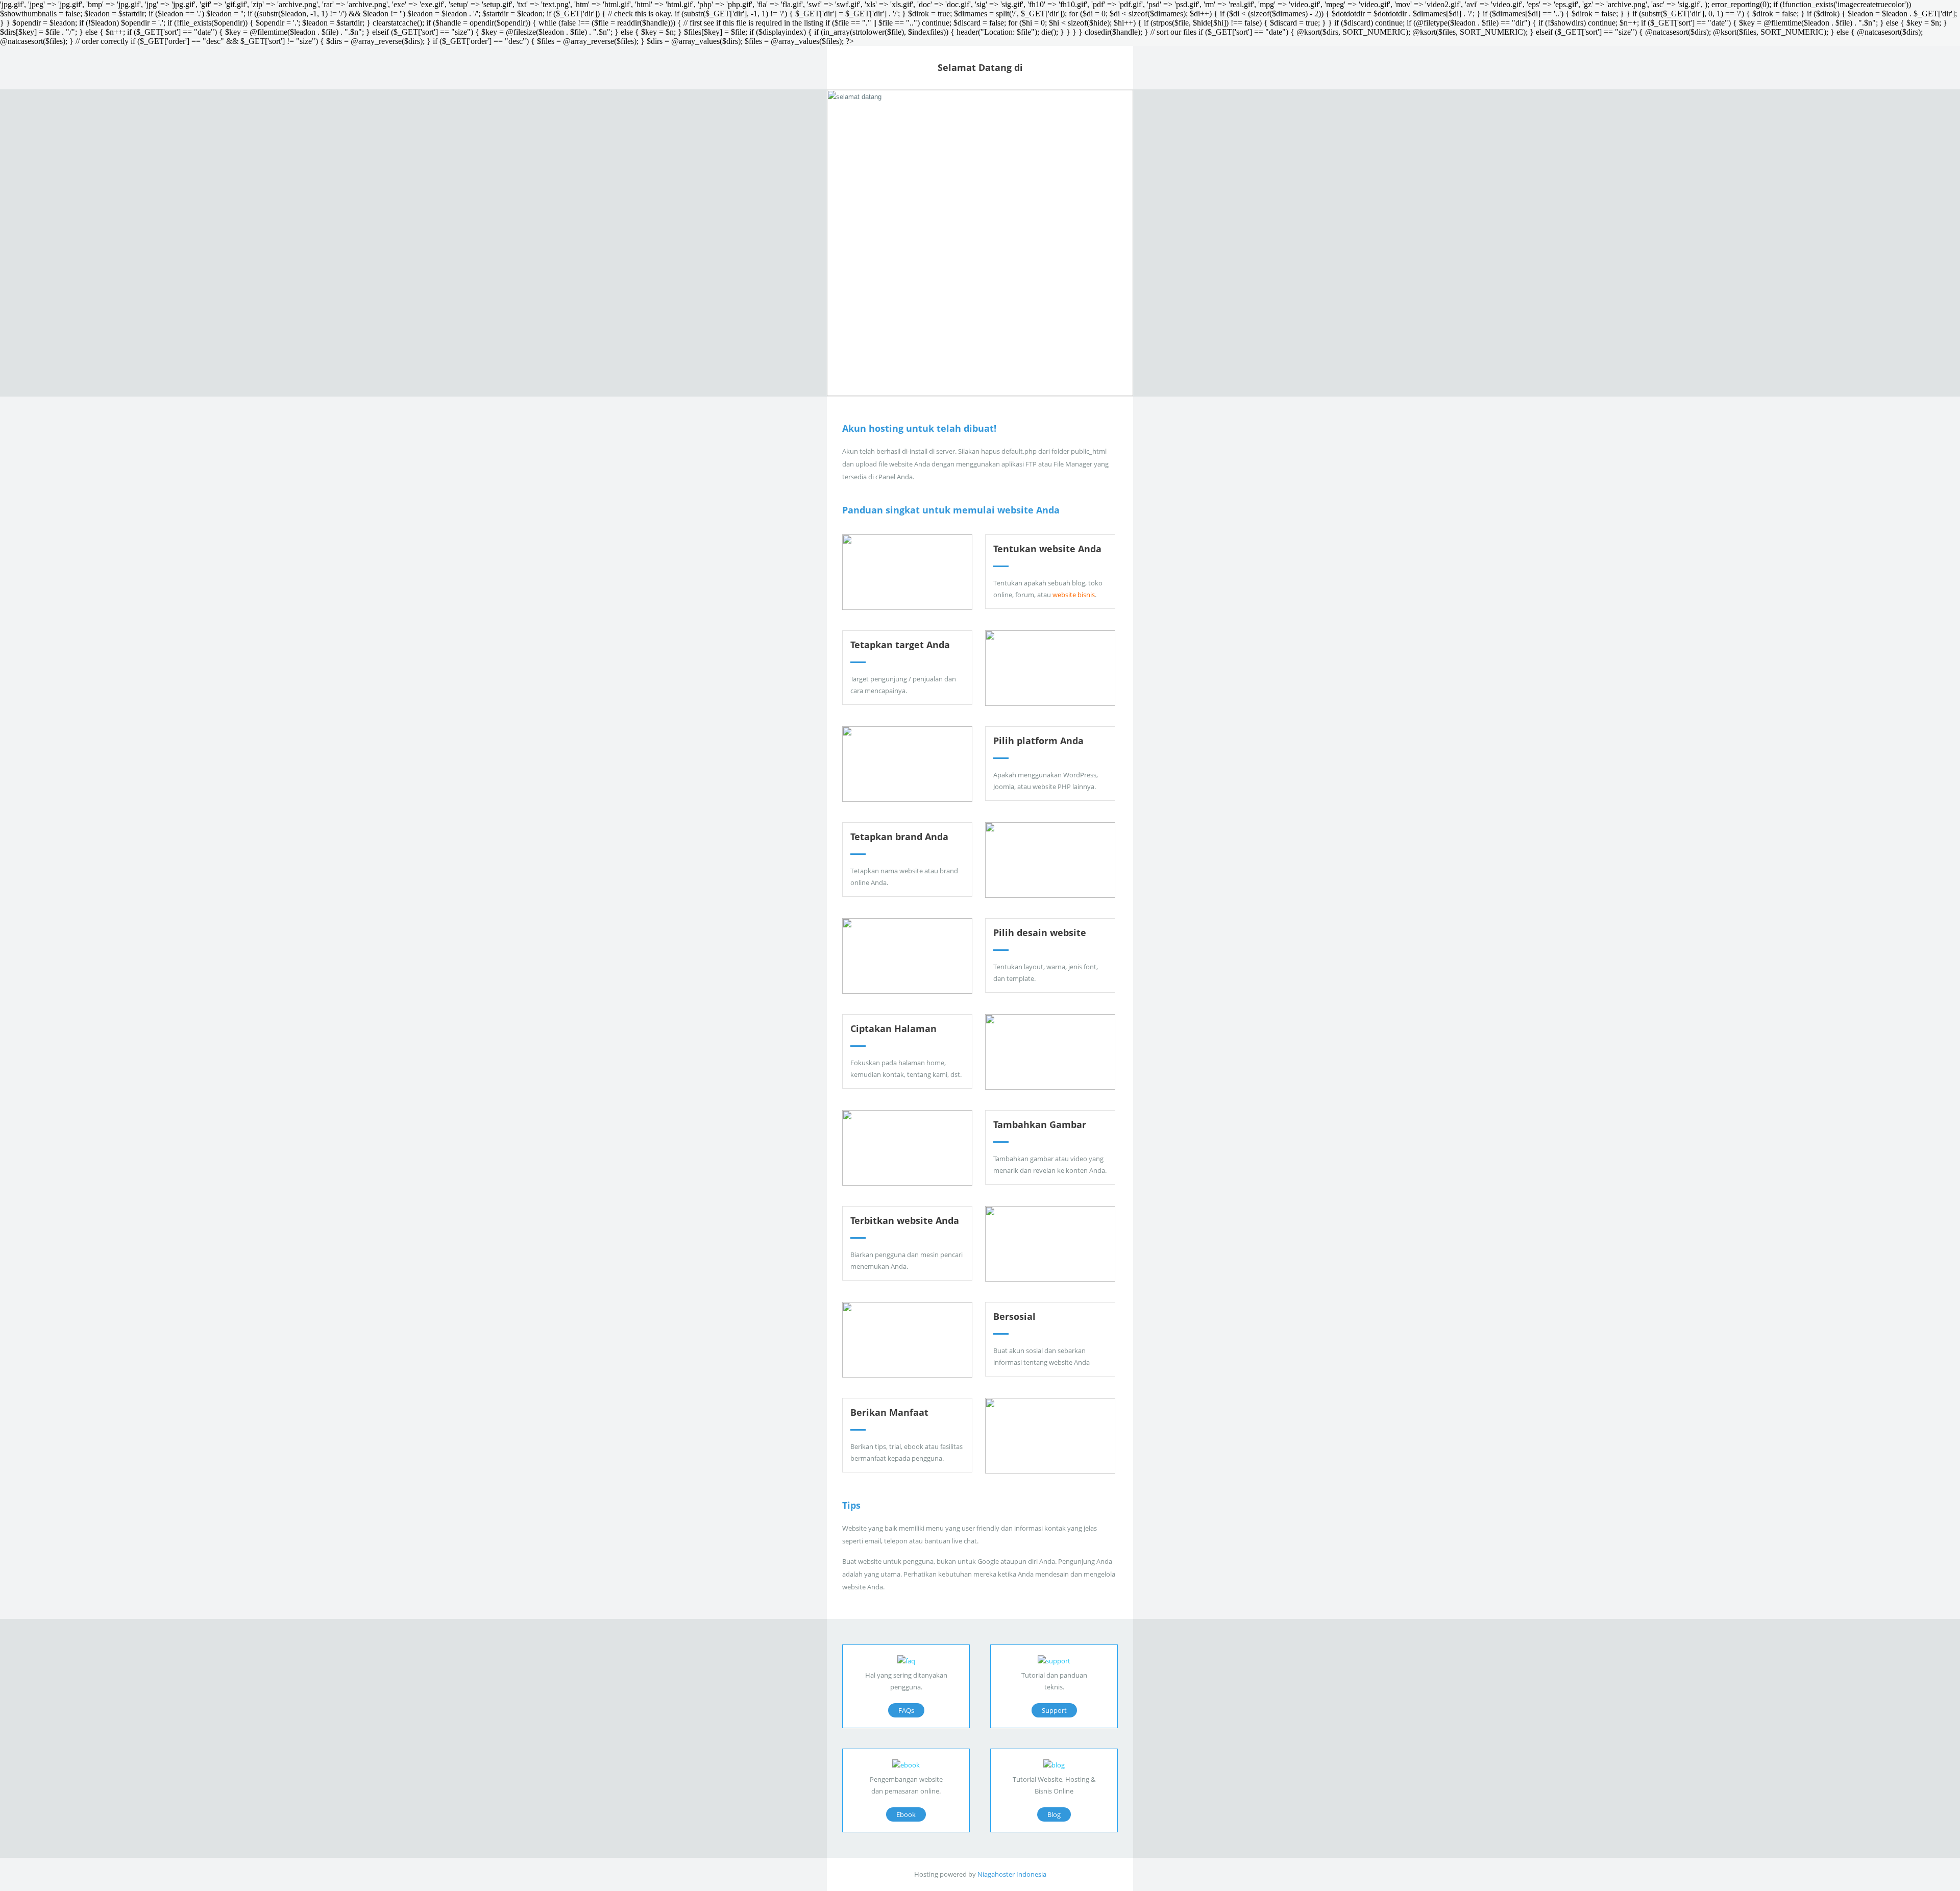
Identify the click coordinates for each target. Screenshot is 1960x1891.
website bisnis (1074, 595)
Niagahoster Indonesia (1012, 1874)
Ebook (906, 1814)
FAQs (906, 1710)
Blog (1054, 1814)
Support (1054, 1710)
